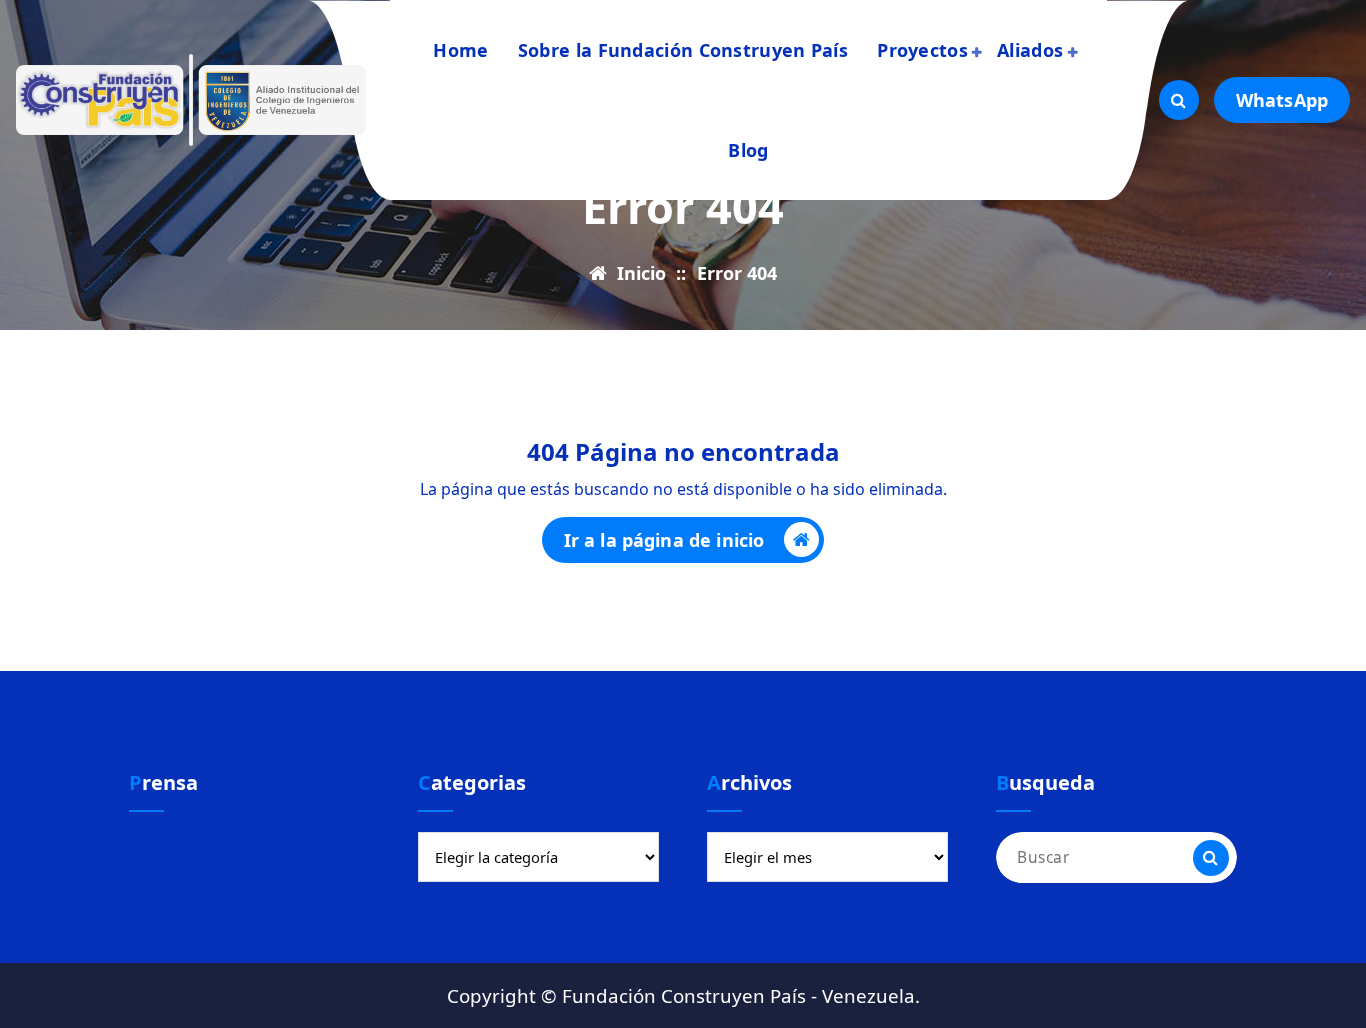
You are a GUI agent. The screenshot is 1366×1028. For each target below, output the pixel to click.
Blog (748, 150)
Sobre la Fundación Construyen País (683, 50)
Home (460, 50)
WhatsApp (1282, 100)
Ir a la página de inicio (664, 540)
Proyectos (922, 50)
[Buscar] (1211, 858)
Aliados (1030, 50)
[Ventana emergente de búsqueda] (1179, 100)
